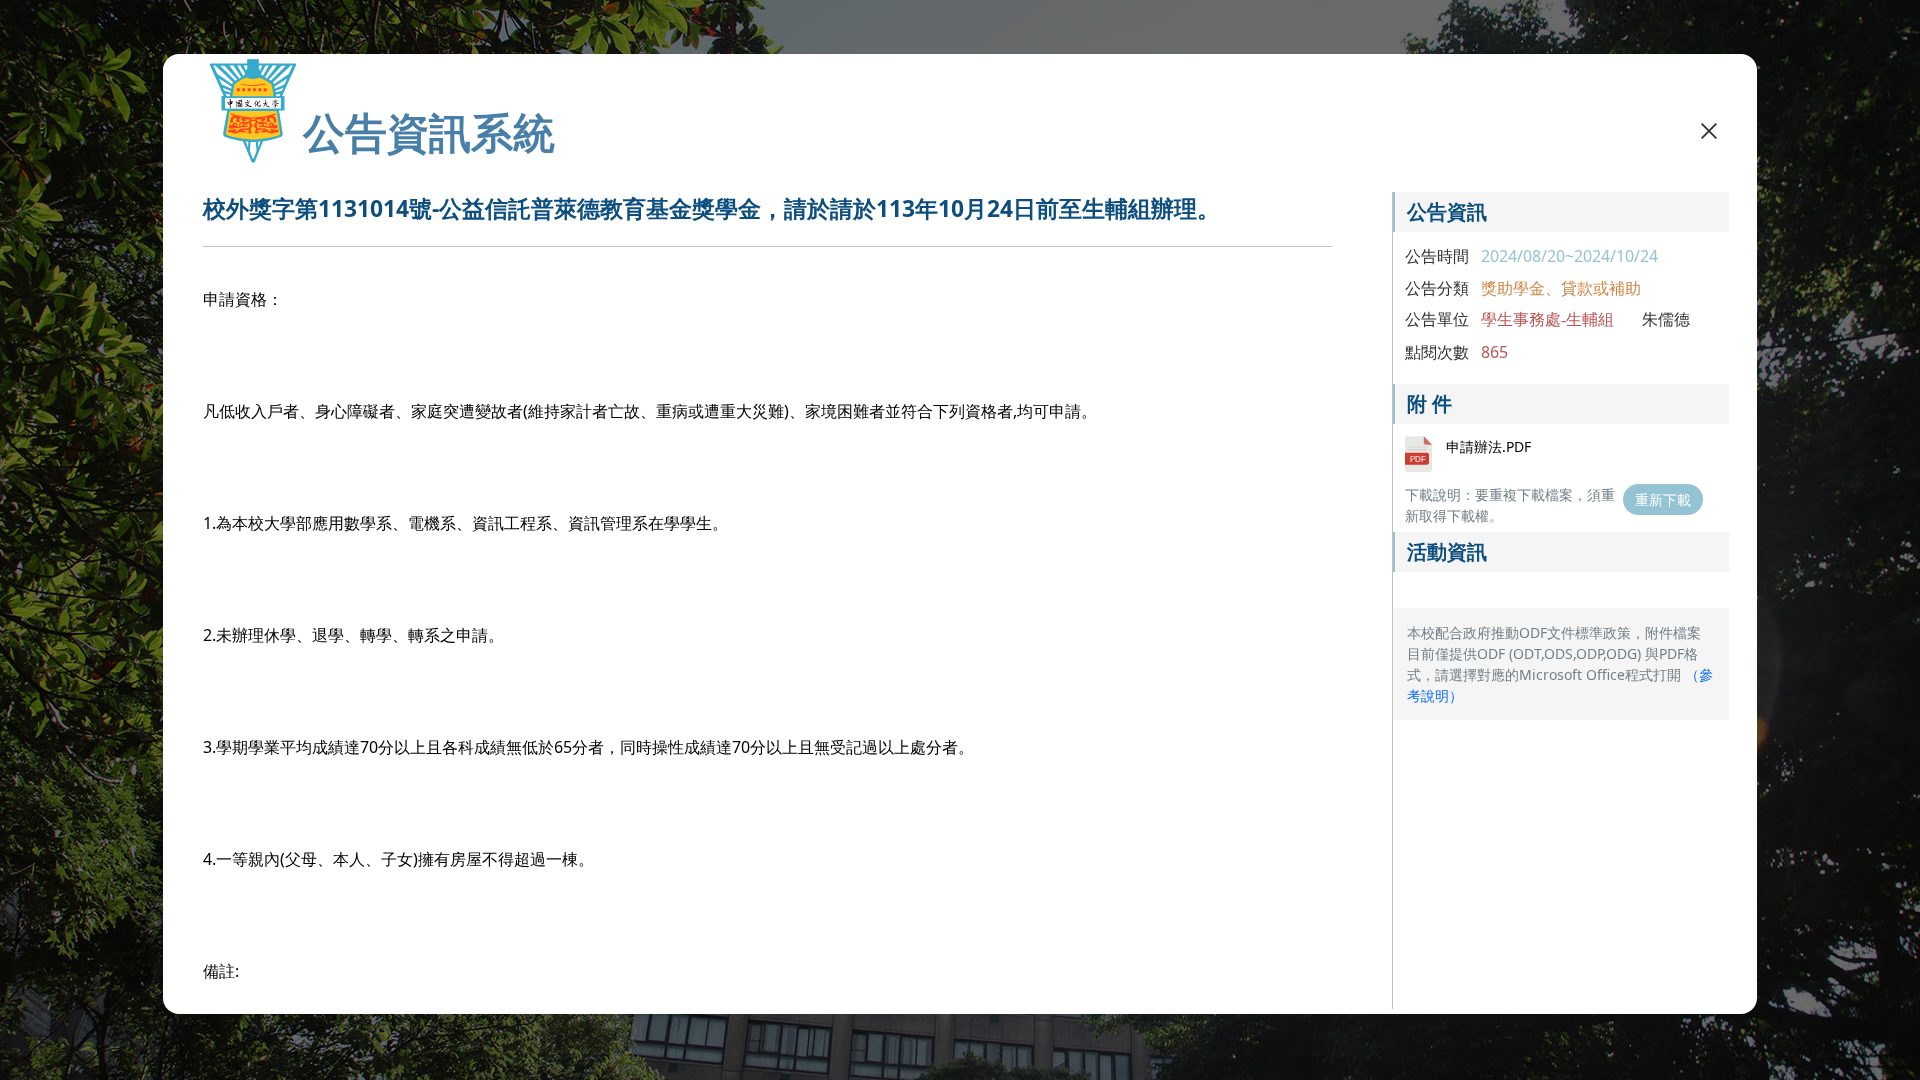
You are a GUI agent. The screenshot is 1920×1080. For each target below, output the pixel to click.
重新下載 (1663, 499)
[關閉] (1709, 130)
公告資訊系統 (429, 132)
